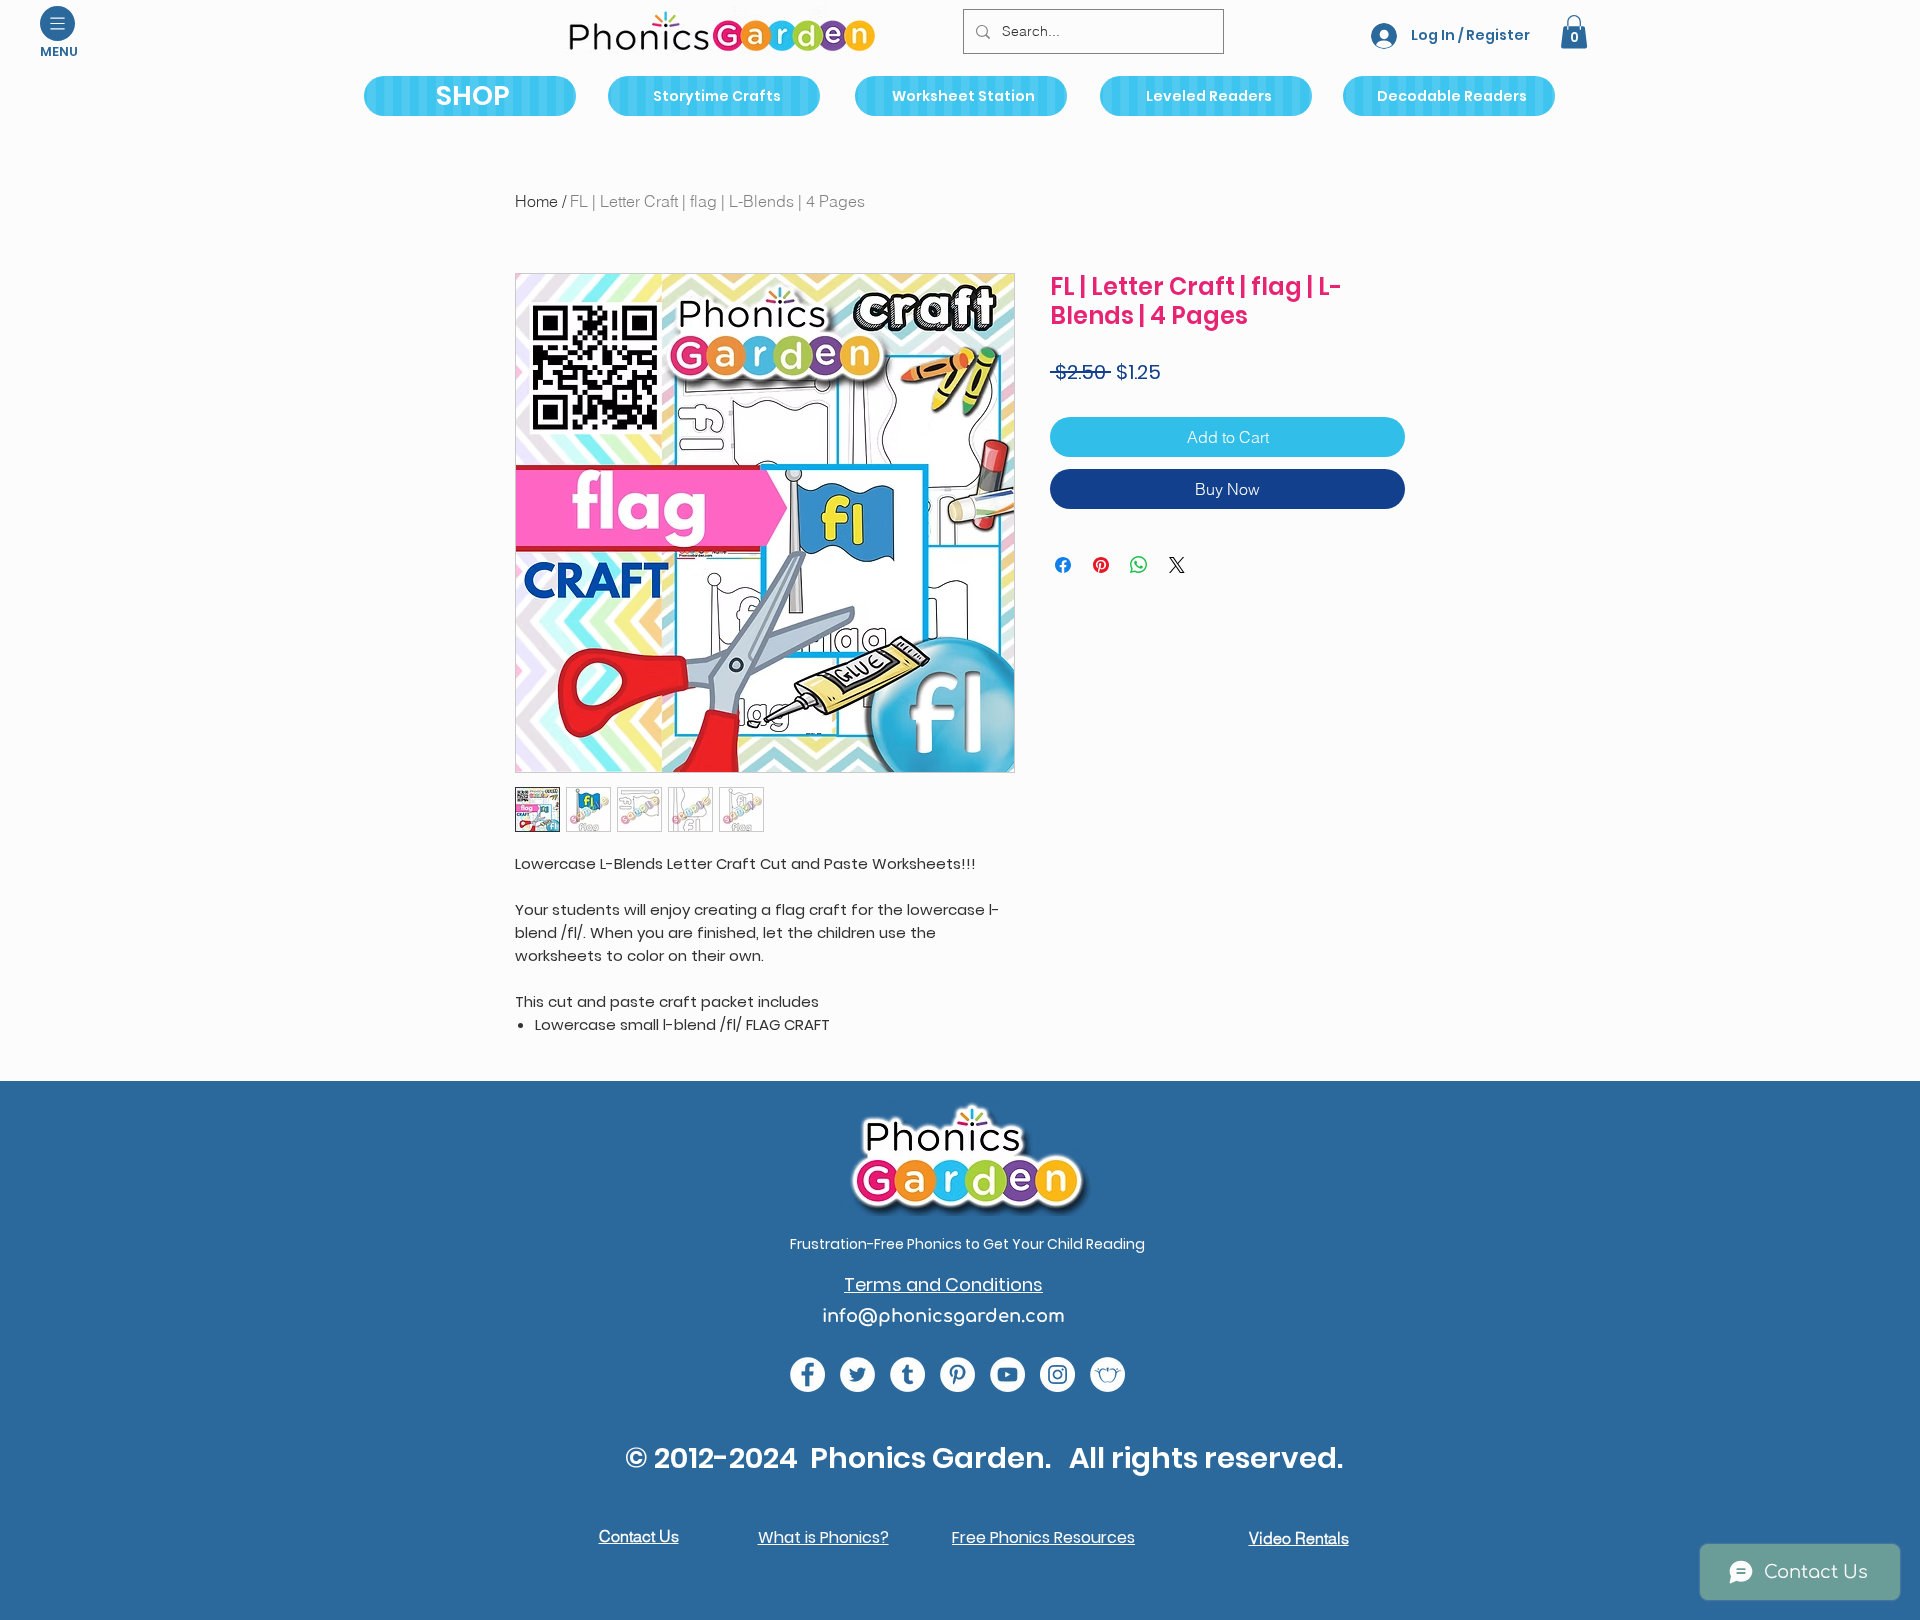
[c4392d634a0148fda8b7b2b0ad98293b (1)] (857, 1374)
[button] (57, 23)
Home (536, 201)
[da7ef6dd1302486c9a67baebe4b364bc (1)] (1057, 1374)
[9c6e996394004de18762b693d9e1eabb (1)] (907, 1374)
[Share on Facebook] (1063, 565)
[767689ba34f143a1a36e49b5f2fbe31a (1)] (957, 1374)
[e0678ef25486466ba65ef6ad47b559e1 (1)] (807, 1374)
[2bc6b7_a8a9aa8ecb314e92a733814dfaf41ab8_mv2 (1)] (1107, 1374)
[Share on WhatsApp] (1139, 565)
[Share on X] (1177, 565)
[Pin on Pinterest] (1101, 565)
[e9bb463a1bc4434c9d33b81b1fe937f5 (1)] (1007, 1374)
